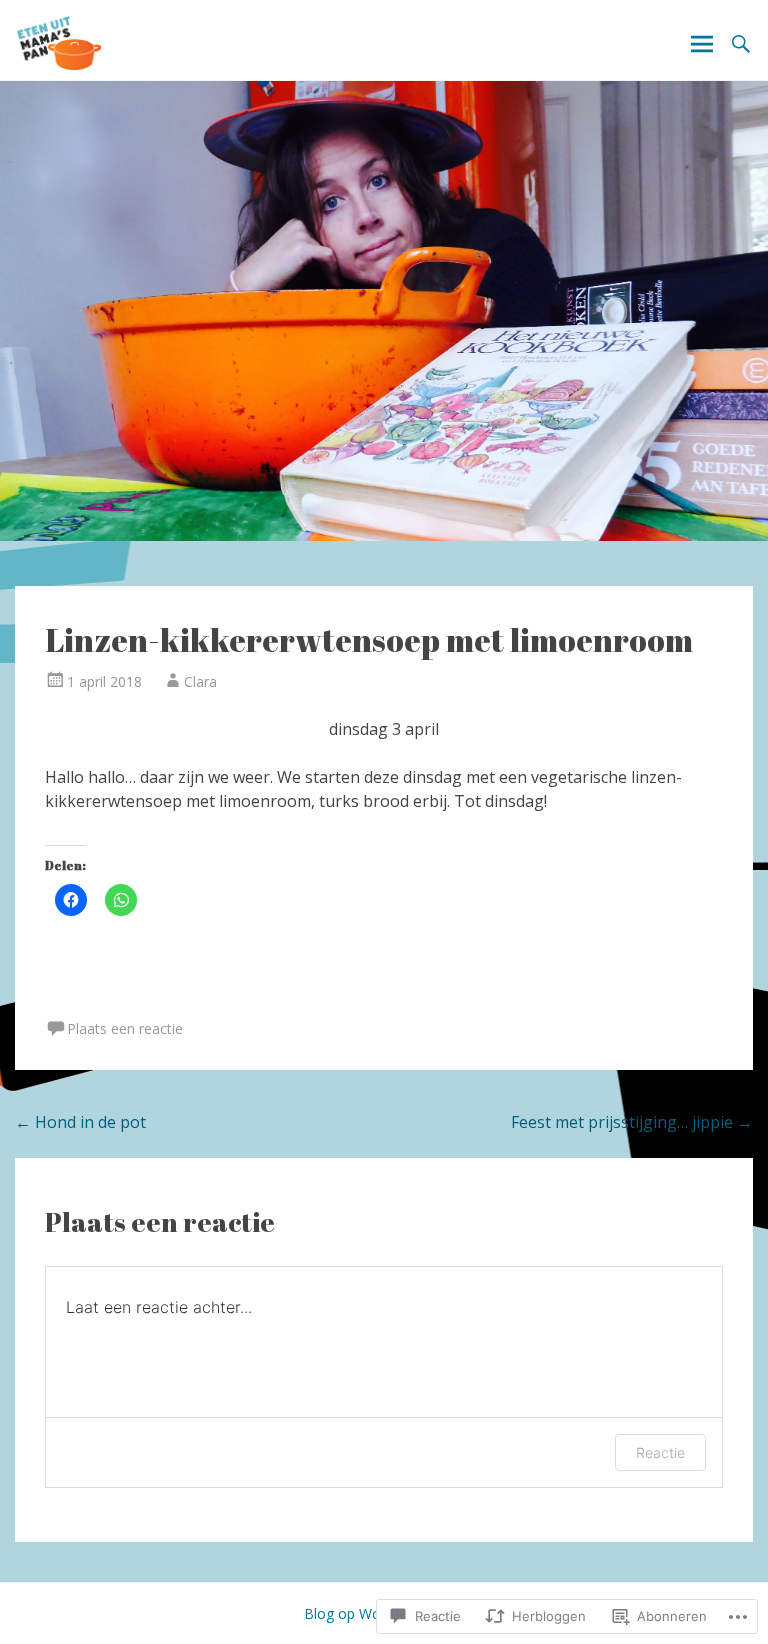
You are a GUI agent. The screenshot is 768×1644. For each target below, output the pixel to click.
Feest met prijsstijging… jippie (632, 1122)
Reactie (660, 1452)
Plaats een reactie (125, 1028)
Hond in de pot (80, 1122)
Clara (200, 681)
